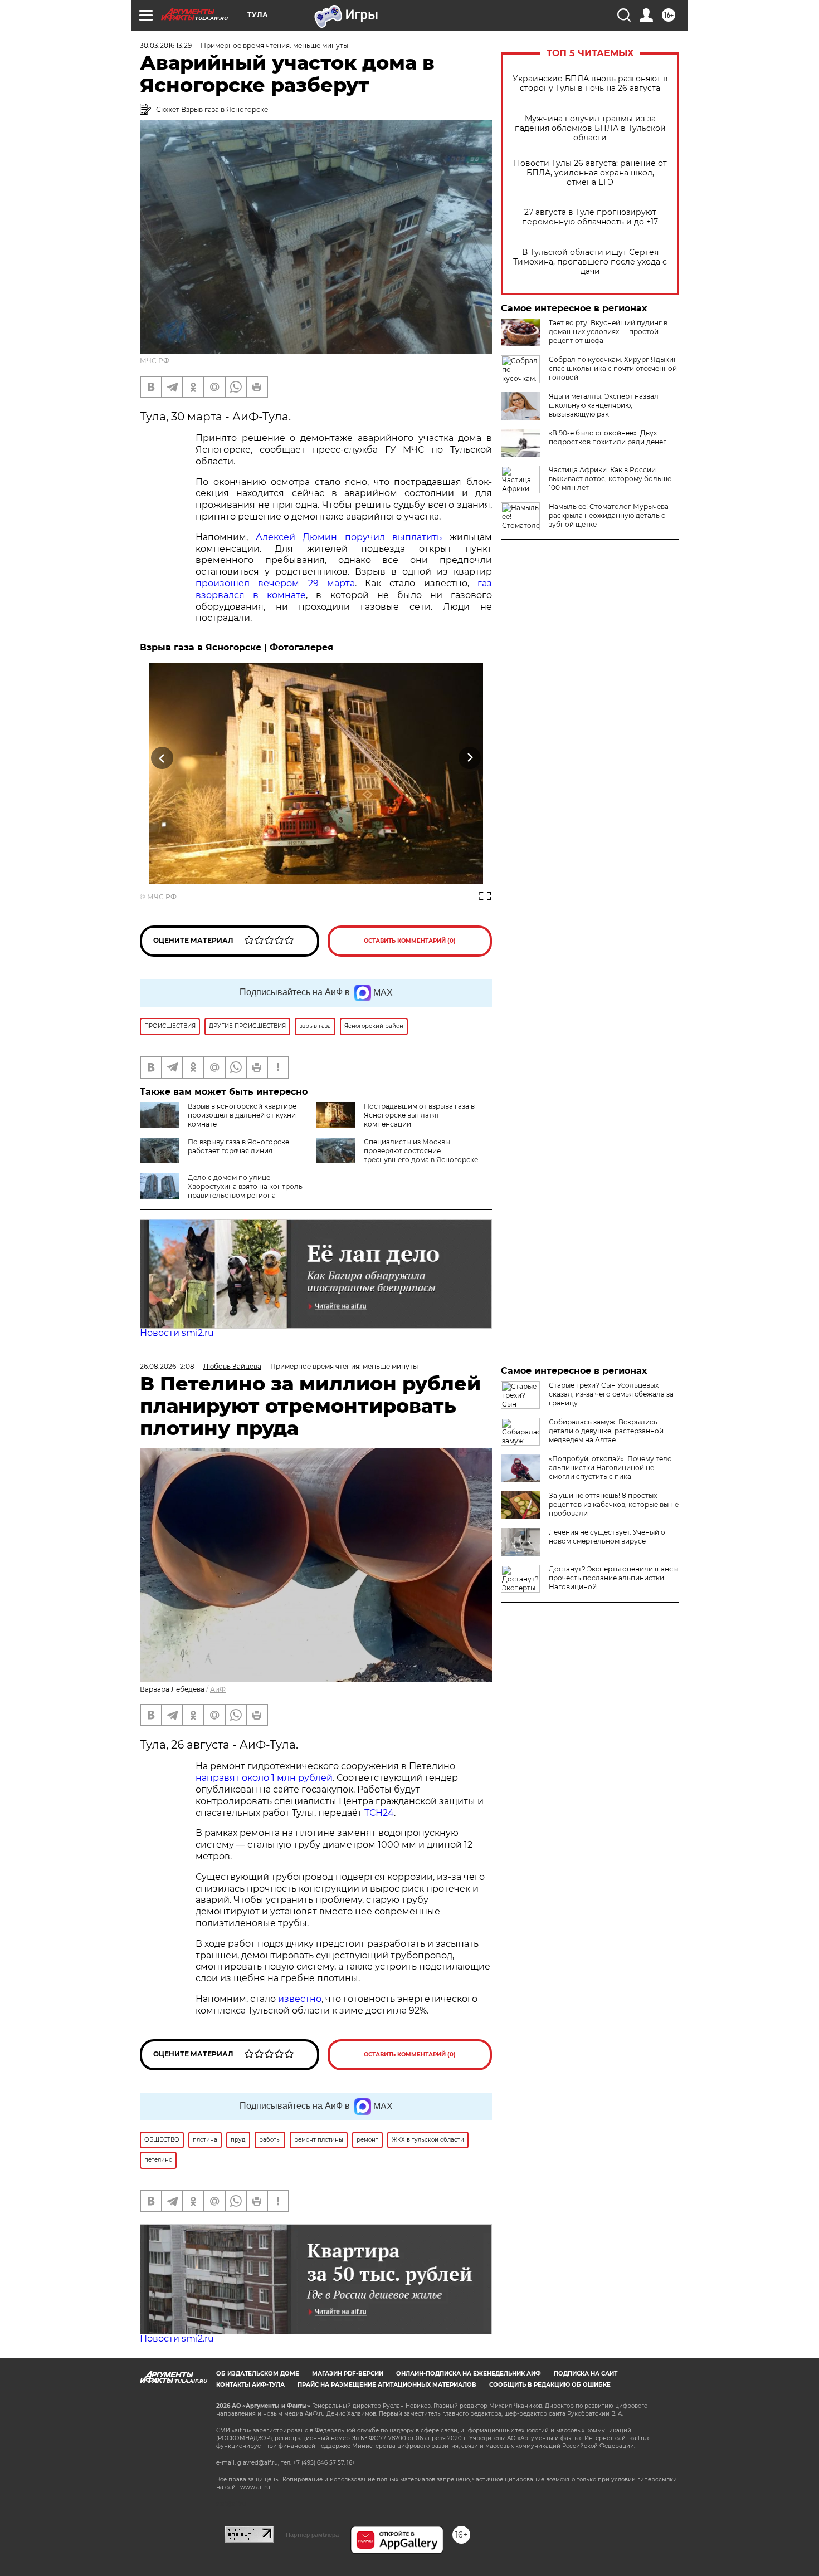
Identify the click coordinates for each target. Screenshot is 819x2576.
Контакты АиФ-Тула (250, 2385)
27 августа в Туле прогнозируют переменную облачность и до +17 (590, 217)
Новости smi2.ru (177, 1333)
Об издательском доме (258, 2374)
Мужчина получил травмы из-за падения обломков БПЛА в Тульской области (590, 128)
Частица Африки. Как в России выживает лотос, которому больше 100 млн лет (610, 479)
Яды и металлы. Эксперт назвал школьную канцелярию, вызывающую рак (604, 405)
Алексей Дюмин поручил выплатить (349, 537)
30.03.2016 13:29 (166, 45)
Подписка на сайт (586, 2374)
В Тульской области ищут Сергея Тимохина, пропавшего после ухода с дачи (590, 262)
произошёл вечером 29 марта (275, 583)
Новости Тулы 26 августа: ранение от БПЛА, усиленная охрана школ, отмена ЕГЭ (590, 173)
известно (300, 1999)
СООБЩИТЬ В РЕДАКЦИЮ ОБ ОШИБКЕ (550, 2385)
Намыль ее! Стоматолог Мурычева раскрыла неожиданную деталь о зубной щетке (609, 515)
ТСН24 (379, 1813)
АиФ (218, 1689)
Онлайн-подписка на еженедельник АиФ (469, 2374)
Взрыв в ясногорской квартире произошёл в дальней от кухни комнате (242, 1115)
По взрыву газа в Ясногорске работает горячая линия (238, 1146)
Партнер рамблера (312, 2535)
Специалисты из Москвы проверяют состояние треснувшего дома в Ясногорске (421, 1151)
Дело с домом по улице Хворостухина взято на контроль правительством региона (245, 1186)
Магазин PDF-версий (348, 2374)
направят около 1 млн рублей (264, 1778)
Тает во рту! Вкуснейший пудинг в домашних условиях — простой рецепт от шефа (608, 332)
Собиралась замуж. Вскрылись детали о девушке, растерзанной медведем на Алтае (606, 1431)
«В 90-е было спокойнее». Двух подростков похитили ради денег (608, 437)
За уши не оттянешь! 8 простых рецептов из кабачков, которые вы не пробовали (614, 1504)
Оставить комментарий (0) (410, 941)
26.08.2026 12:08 (167, 1366)
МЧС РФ (155, 361)
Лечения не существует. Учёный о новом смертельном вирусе (607, 1537)
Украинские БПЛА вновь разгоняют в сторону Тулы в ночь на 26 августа (590, 84)
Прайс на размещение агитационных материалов (387, 2385)
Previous (162, 758)
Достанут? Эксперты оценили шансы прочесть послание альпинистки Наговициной (613, 1578)
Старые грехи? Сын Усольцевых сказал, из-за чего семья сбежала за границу (611, 1394)
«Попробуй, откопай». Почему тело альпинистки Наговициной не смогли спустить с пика (610, 1468)
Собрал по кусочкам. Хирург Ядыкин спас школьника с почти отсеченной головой (613, 368)
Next (470, 758)
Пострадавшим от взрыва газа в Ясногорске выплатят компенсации (419, 1115)
